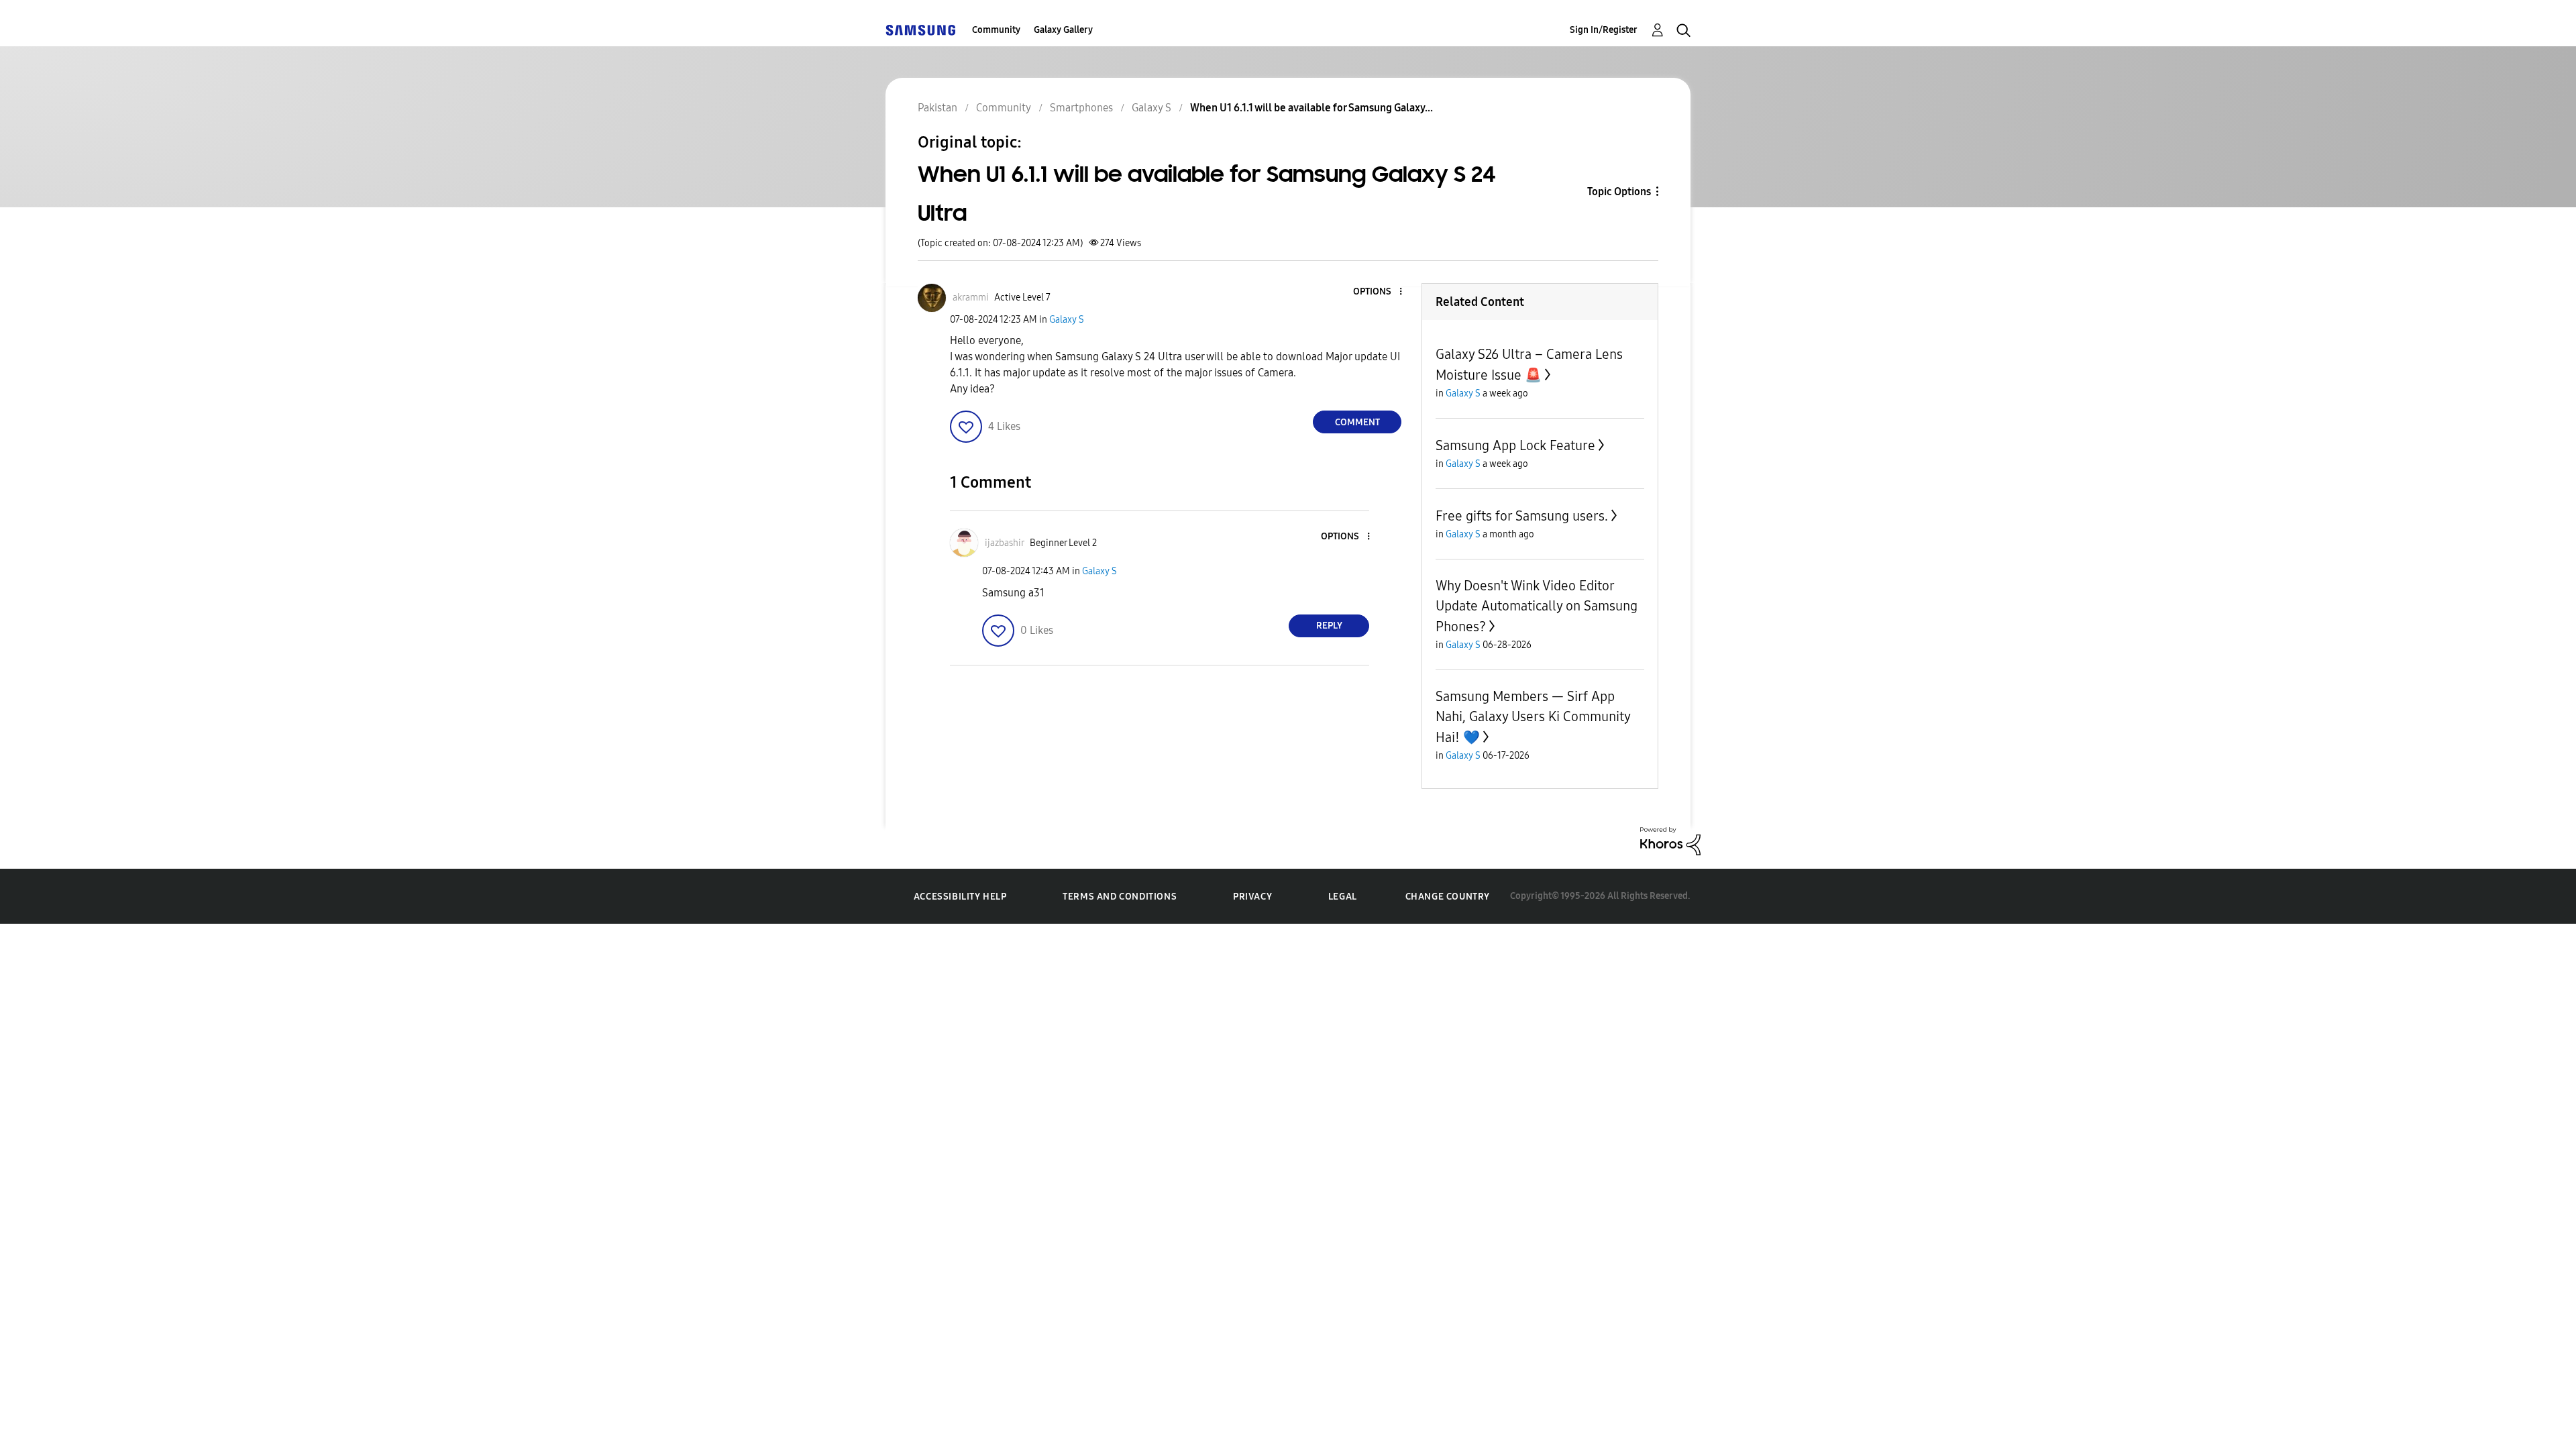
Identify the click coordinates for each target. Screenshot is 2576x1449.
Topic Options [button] (1619, 192)
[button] (1379, 292)
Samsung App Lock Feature (1515, 445)
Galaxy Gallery (1063, 30)
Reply (1329, 626)
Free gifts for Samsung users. (1522, 516)
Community (996, 30)
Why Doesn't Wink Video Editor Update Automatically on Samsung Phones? (1537, 606)
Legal (1343, 897)
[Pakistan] (920, 30)
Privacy (1252, 897)
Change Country (1448, 897)
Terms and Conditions (1120, 897)
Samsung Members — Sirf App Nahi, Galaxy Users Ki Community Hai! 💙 (1533, 717)
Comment (1357, 422)
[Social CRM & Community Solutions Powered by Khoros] (1670, 840)
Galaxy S (1067, 320)
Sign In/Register (1604, 30)
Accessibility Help (960, 897)
